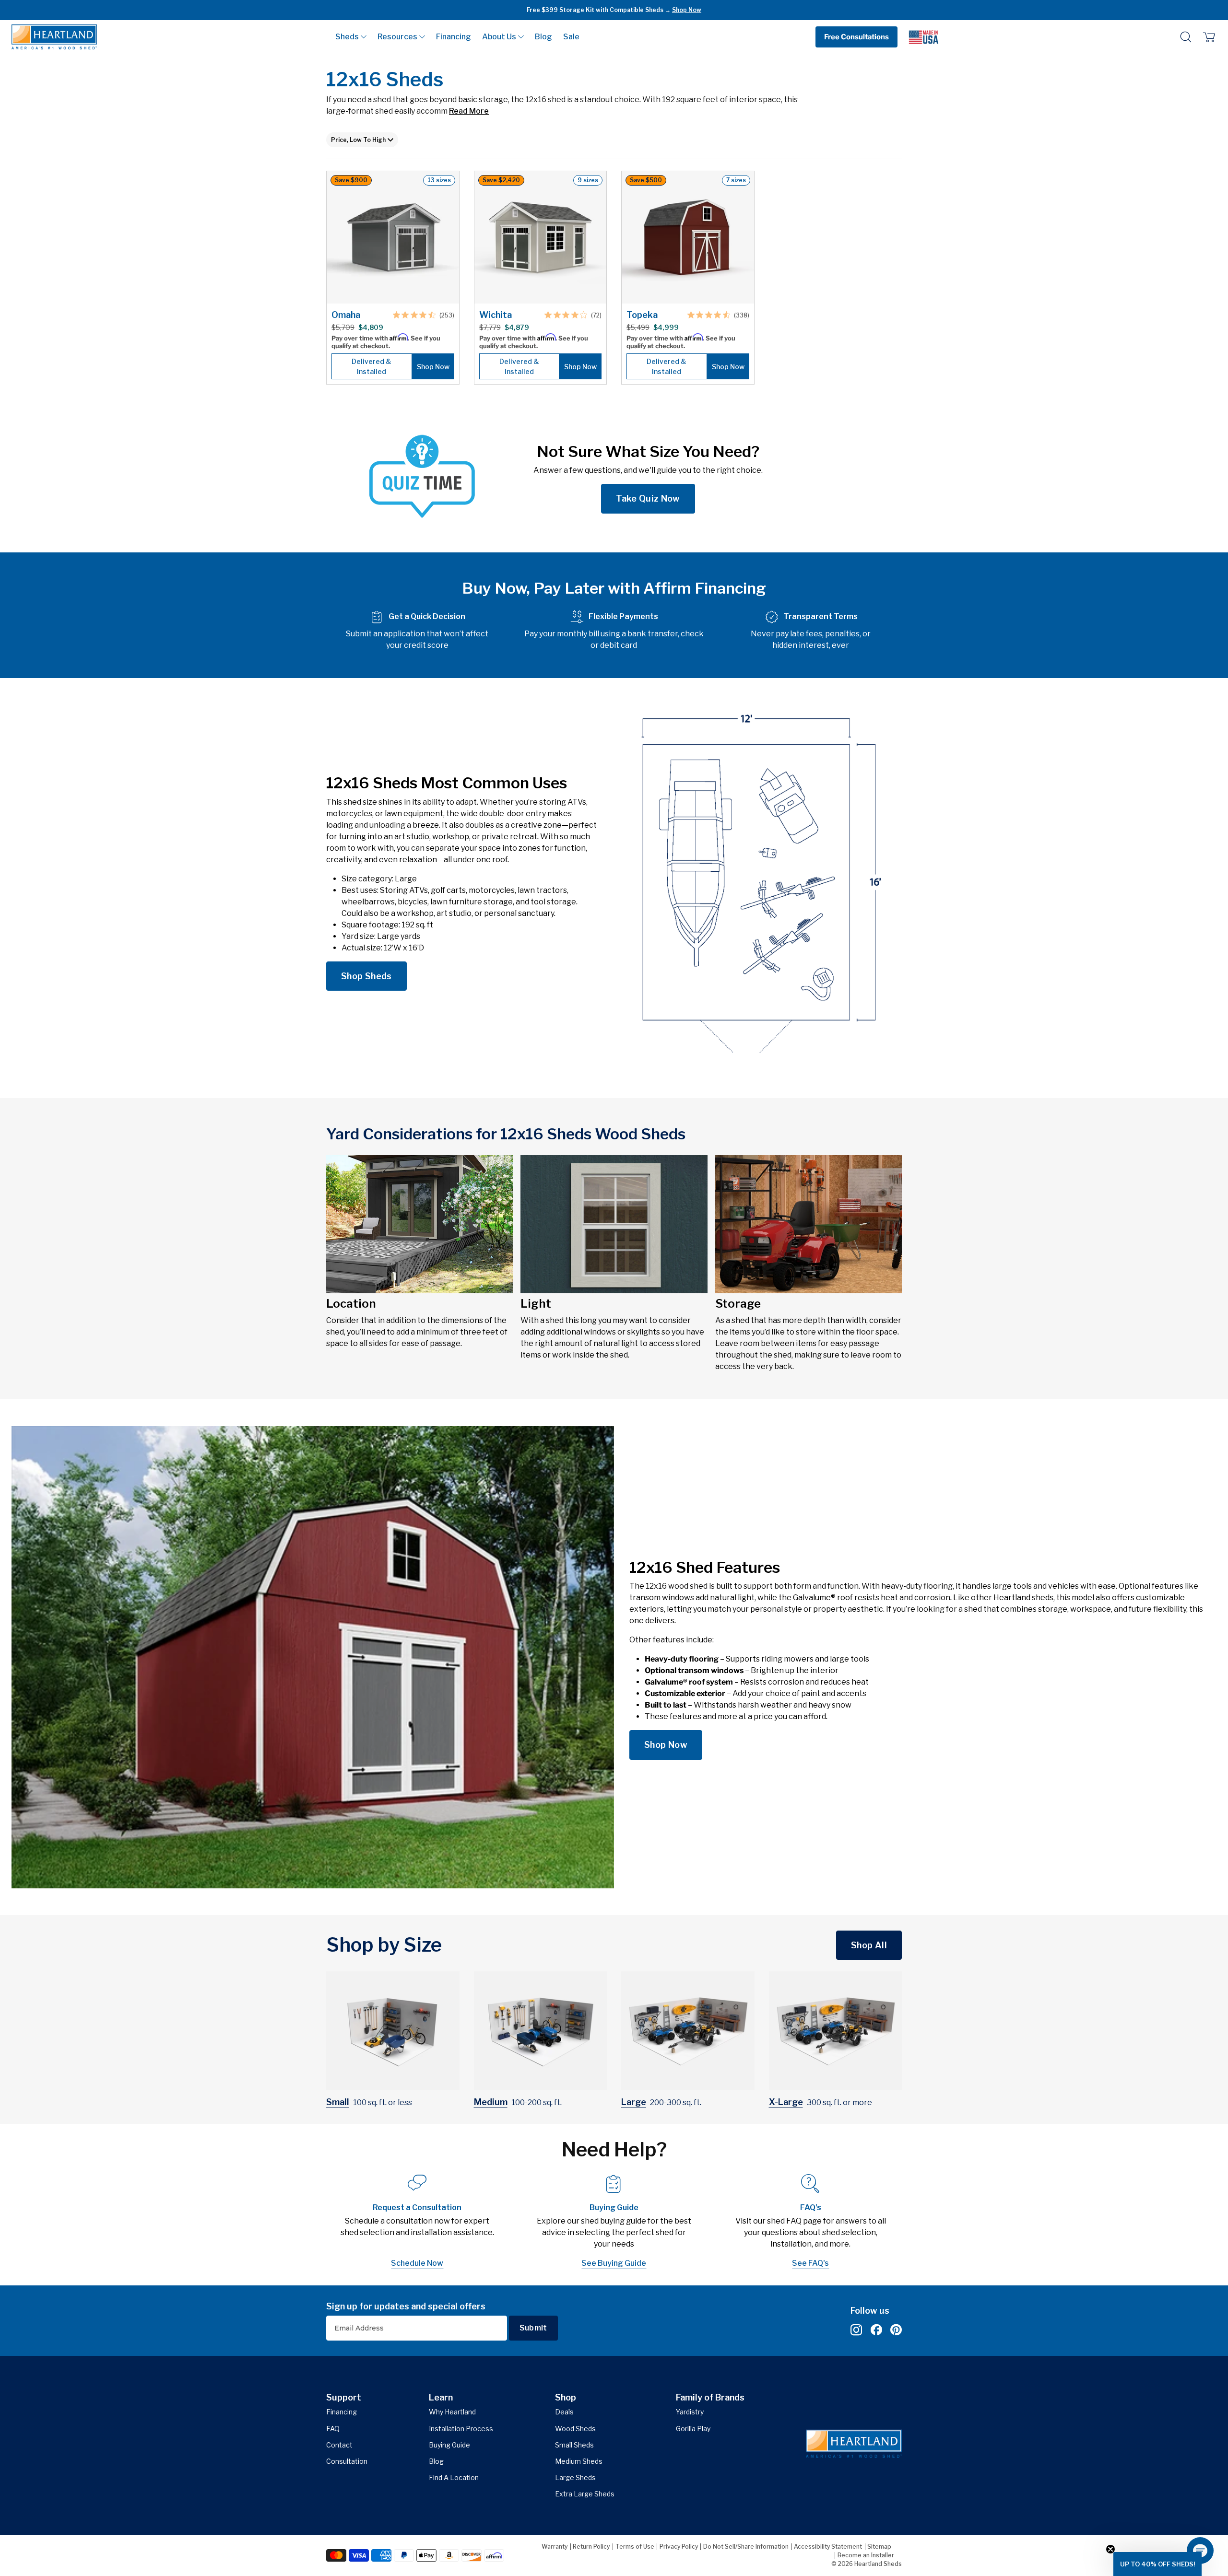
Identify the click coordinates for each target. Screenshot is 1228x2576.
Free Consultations (856, 37)
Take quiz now (648, 498)
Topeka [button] (642, 315)
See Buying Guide (614, 2263)
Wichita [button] (496, 315)
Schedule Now (417, 2263)
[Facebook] (876, 2330)
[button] (351, 37)
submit (533, 2328)
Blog (543, 37)
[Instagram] (856, 2330)
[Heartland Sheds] (54, 37)
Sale (571, 37)
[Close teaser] (1110, 2549)
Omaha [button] (346, 315)
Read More (469, 111)
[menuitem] (351, 37)
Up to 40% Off (655, 10)
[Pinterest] (896, 2330)
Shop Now (666, 1745)
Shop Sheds (366, 976)
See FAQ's (810, 2263)
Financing (454, 37)
